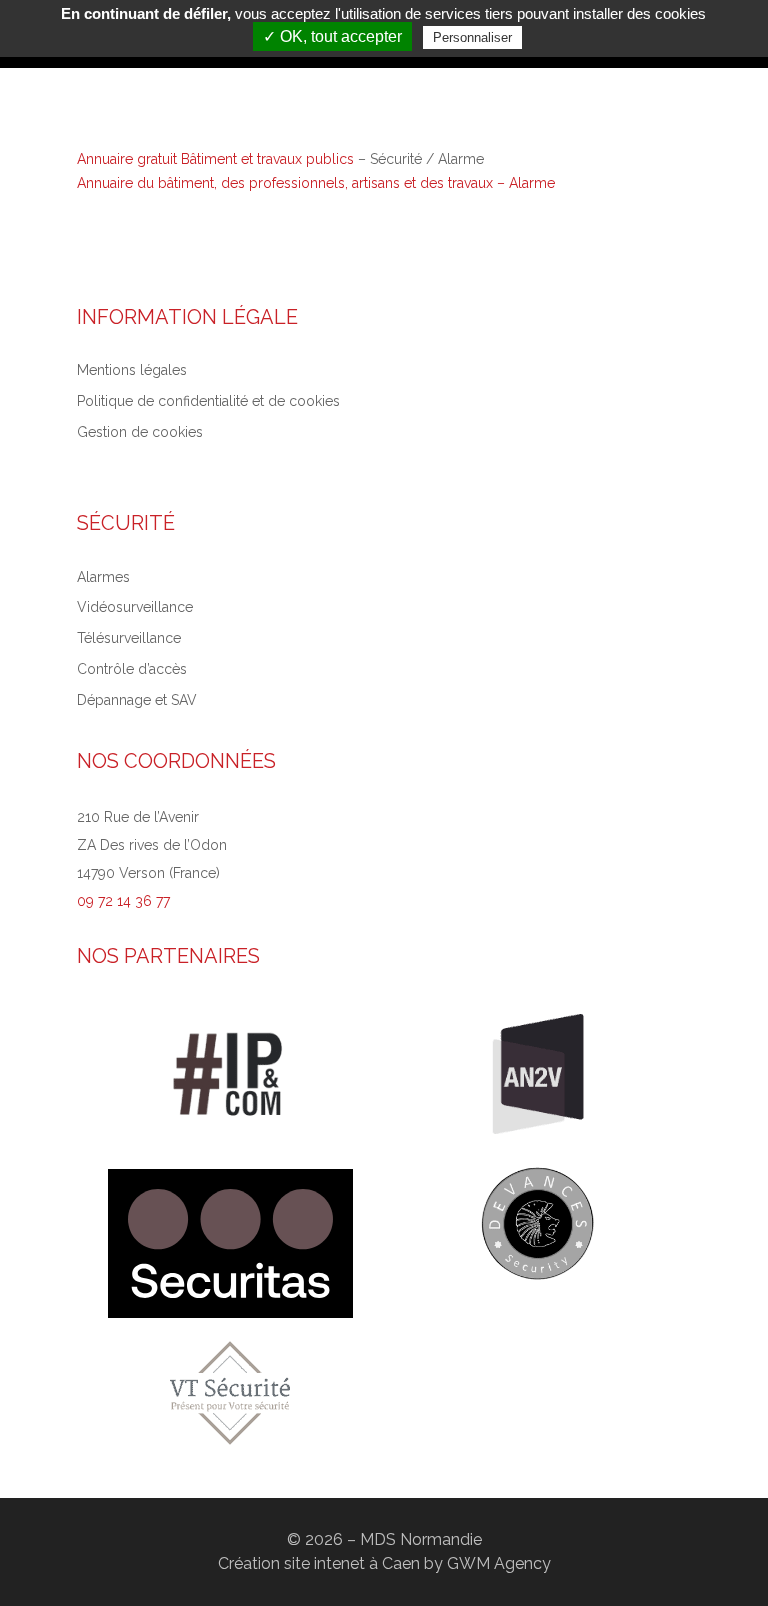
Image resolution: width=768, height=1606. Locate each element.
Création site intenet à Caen (319, 1563)
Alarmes (103, 577)
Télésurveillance (129, 638)
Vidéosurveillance (135, 607)
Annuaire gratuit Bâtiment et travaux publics (215, 159)
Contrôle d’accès (132, 669)
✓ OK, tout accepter (332, 36)
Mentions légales (132, 370)
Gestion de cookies (140, 432)
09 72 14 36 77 (123, 901)
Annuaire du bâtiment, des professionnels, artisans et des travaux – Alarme (316, 183)
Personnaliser (472, 37)
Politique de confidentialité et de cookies (208, 401)
